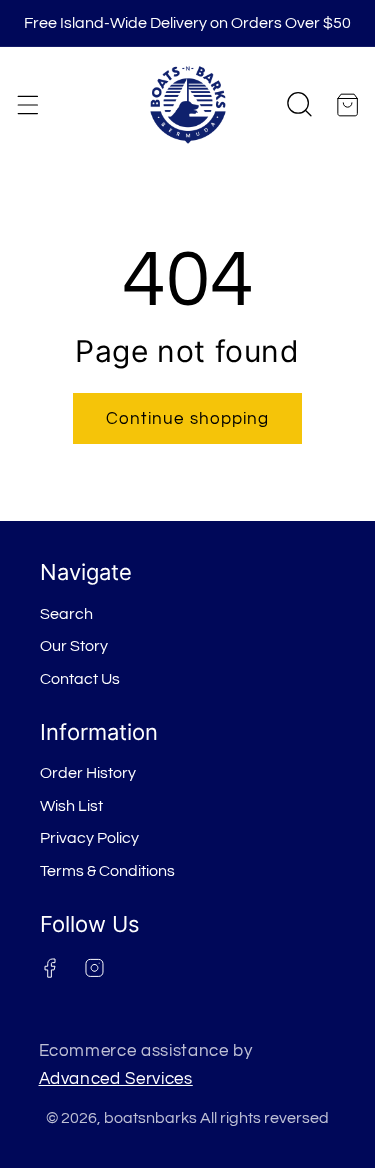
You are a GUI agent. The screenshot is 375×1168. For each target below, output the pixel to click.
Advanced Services (116, 1078)
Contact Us (80, 679)
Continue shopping (188, 418)
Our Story (74, 646)
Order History (88, 773)
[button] (27, 105)
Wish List (71, 806)
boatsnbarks (150, 1118)
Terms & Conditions (107, 871)
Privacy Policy (89, 838)
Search (66, 614)
